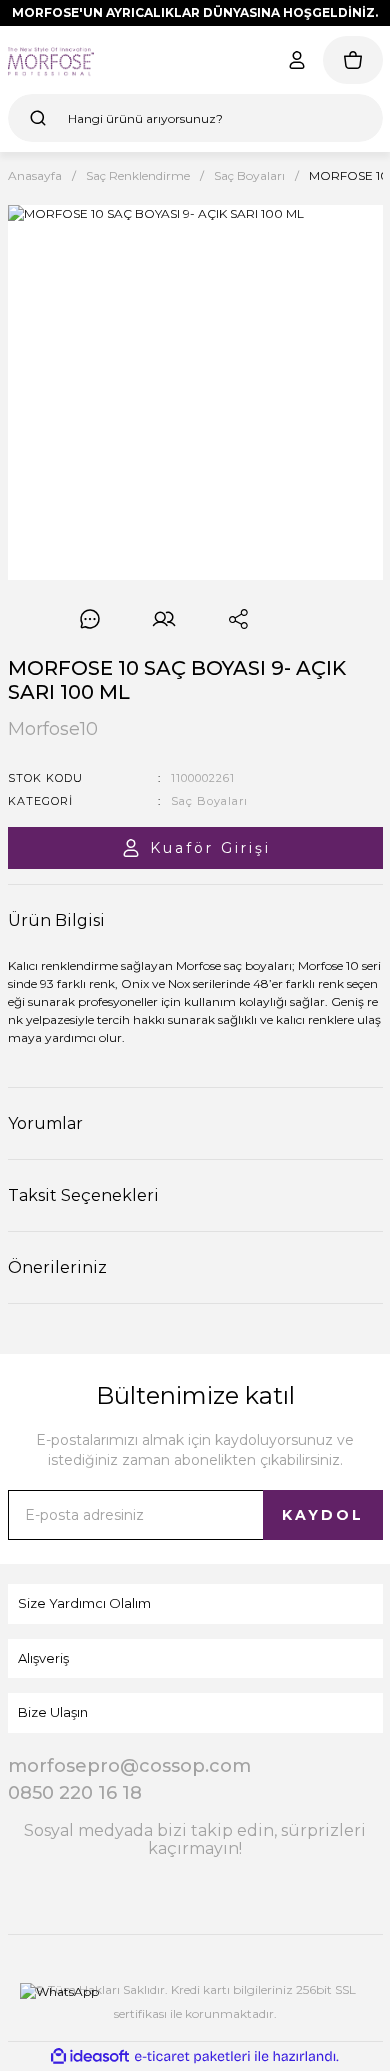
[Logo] (51, 60)
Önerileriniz (57, 1267)
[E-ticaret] (192, 2056)
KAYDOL (323, 1515)
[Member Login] (297, 60)
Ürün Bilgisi (56, 920)
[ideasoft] (90, 2056)
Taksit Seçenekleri (83, 1195)
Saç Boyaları (209, 801)
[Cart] (353, 60)
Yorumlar (45, 1123)
